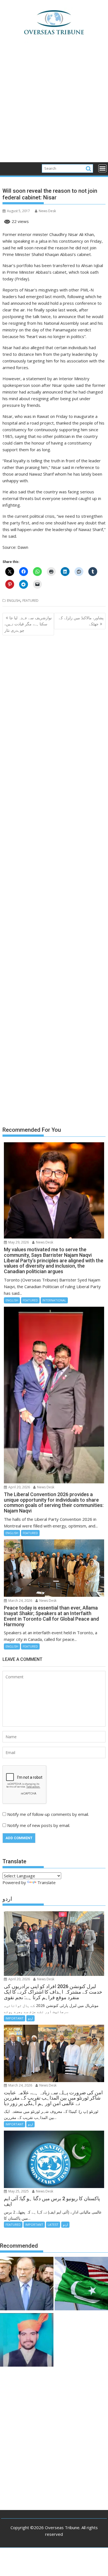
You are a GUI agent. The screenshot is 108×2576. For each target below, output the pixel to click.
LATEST (53, 2225)
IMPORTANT (15, 2018)
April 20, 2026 (19, 1487)
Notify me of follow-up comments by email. (48, 1814)
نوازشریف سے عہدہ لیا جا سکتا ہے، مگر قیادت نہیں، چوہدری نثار (28, 624)
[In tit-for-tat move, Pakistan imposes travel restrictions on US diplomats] (81, 2284)
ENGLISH (14, 601)
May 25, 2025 (18, 2191)
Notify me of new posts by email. (39, 1825)
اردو (30, 2018)
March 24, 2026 (20, 1601)
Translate (47, 1882)
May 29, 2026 (18, 1242)
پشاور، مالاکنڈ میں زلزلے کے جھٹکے (81, 621)
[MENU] (102, 168)
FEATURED (30, 601)
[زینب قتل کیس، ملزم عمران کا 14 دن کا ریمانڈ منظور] (27, 2341)
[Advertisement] (54, 106)
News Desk (47, 211)
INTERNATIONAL (54, 1300)
